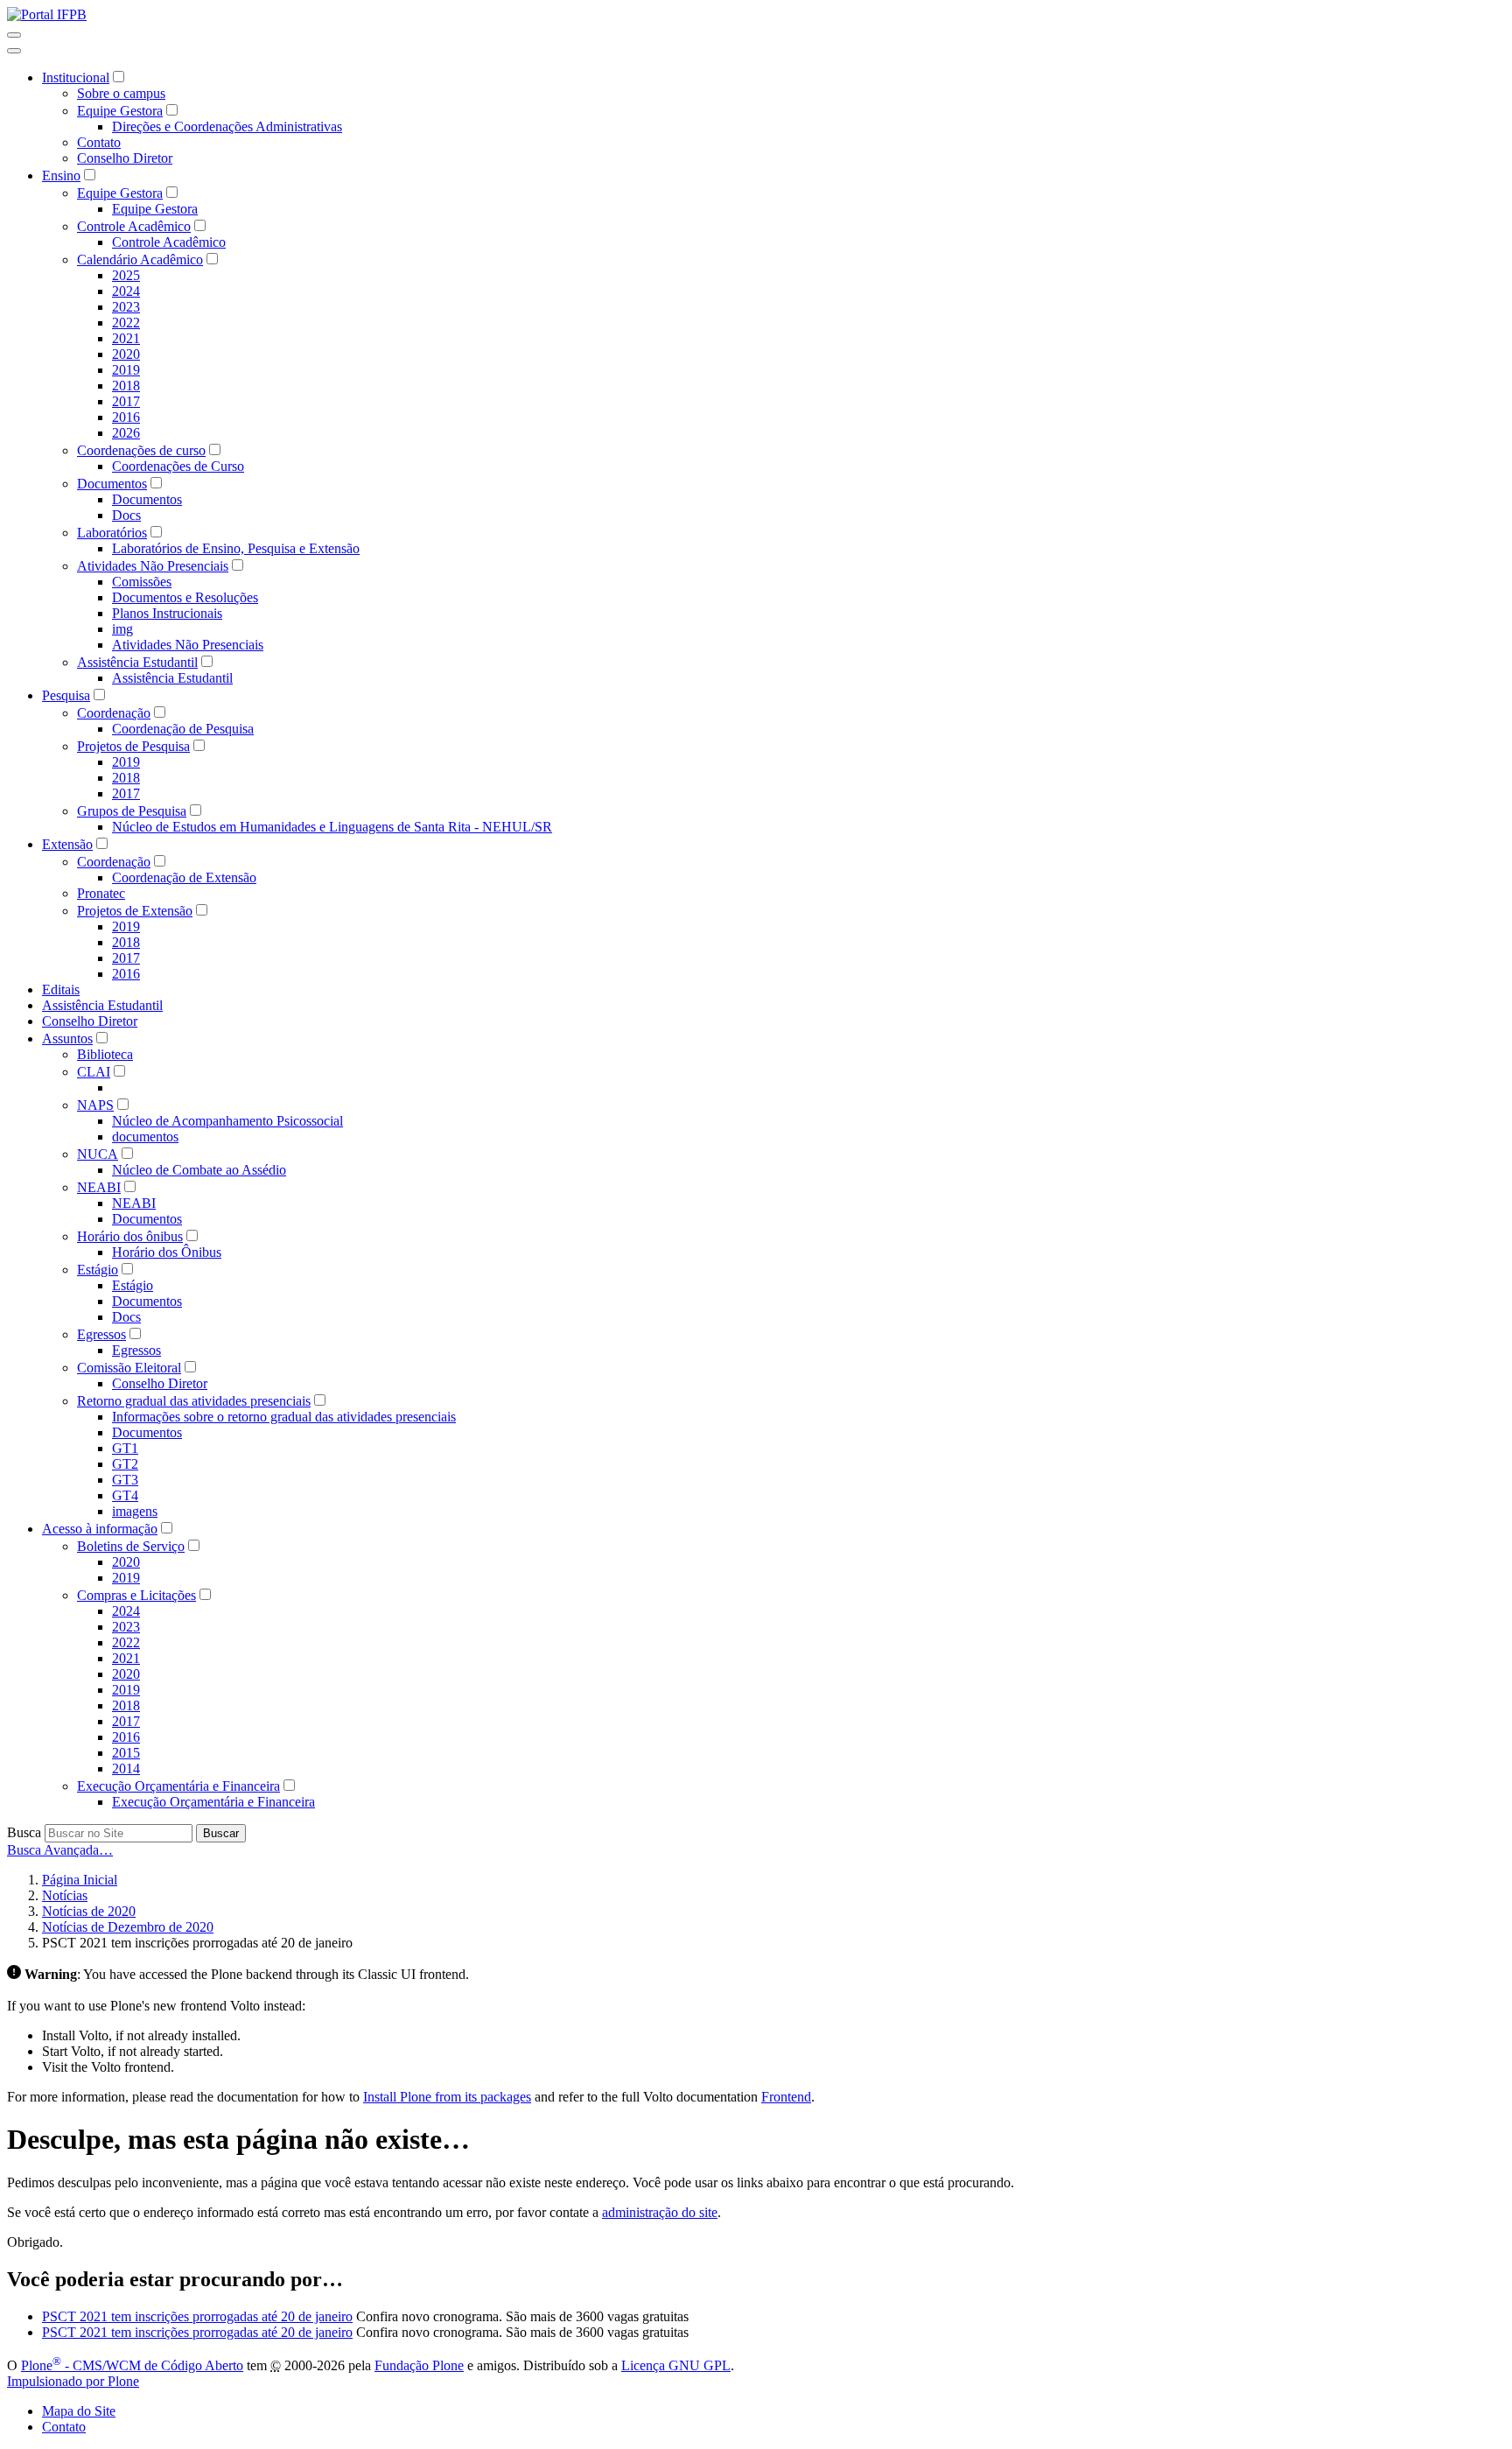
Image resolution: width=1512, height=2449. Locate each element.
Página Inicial (80, 1880)
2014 (126, 1768)
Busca (24, 1832)
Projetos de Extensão (135, 911)
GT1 (125, 1448)
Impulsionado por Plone (73, 2381)
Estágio (98, 1270)
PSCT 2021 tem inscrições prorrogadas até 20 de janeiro (197, 2316)
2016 (126, 417)
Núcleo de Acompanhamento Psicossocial (227, 1121)
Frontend (786, 2097)
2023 (126, 307)
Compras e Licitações (136, 1595)
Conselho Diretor (125, 158)
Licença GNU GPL (676, 2365)
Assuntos (67, 1039)
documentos (145, 1137)
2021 (126, 338)
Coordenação (114, 713)
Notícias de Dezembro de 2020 (128, 1927)
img (122, 629)
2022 (126, 323)
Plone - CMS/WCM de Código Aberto (132, 2365)
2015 (126, 1753)
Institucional (76, 77)
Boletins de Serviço (131, 1546)
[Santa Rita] (47, 14)
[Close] (14, 51)
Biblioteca (105, 1054)
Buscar (221, 1833)
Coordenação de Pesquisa (183, 729)
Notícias (65, 1895)
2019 (126, 370)
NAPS (95, 1105)
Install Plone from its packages (447, 2097)
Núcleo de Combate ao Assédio (199, 1170)
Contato (99, 142)
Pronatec (101, 893)
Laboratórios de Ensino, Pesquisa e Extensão (236, 548)
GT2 (125, 1464)
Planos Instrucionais (167, 613)
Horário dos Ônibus (167, 1252)
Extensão (67, 844)
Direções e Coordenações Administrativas (227, 126)
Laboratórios (112, 533)
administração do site (660, 2212)
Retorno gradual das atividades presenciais (194, 1401)
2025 (126, 275)
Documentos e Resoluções (185, 597)
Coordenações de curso (141, 450)
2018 (126, 386)
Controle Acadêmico (134, 226)
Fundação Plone (419, 2365)
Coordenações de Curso (178, 466)
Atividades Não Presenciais (153, 566)
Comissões (142, 582)
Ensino (61, 175)
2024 (126, 291)
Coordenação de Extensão (184, 877)
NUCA (98, 1154)
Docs (126, 515)
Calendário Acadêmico (140, 260)
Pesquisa (66, 695)
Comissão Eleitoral (129, 1368)
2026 (126, 433)
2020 (126, 354)
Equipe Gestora (120, 111)
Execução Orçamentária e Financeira (178, 1786)
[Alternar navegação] (14, 35)
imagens (135, 1511)
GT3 (125, 1480)
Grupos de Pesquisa (132, 811)
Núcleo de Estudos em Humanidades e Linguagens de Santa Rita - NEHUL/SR (332, 827)
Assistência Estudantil (137, 662)
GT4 (125, 1495)
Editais (61, 989)
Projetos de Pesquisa (133, 746)
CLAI (94, 1072)
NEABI (99, 1187)
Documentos (112, 484)
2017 (126, 401)
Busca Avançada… (60, 1850)
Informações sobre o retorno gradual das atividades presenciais (284, 1417)
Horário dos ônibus (130, 1236)
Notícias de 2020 (89, 1911)
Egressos (101, 1334)
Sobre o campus (121, 93)
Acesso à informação (100, 1529)
